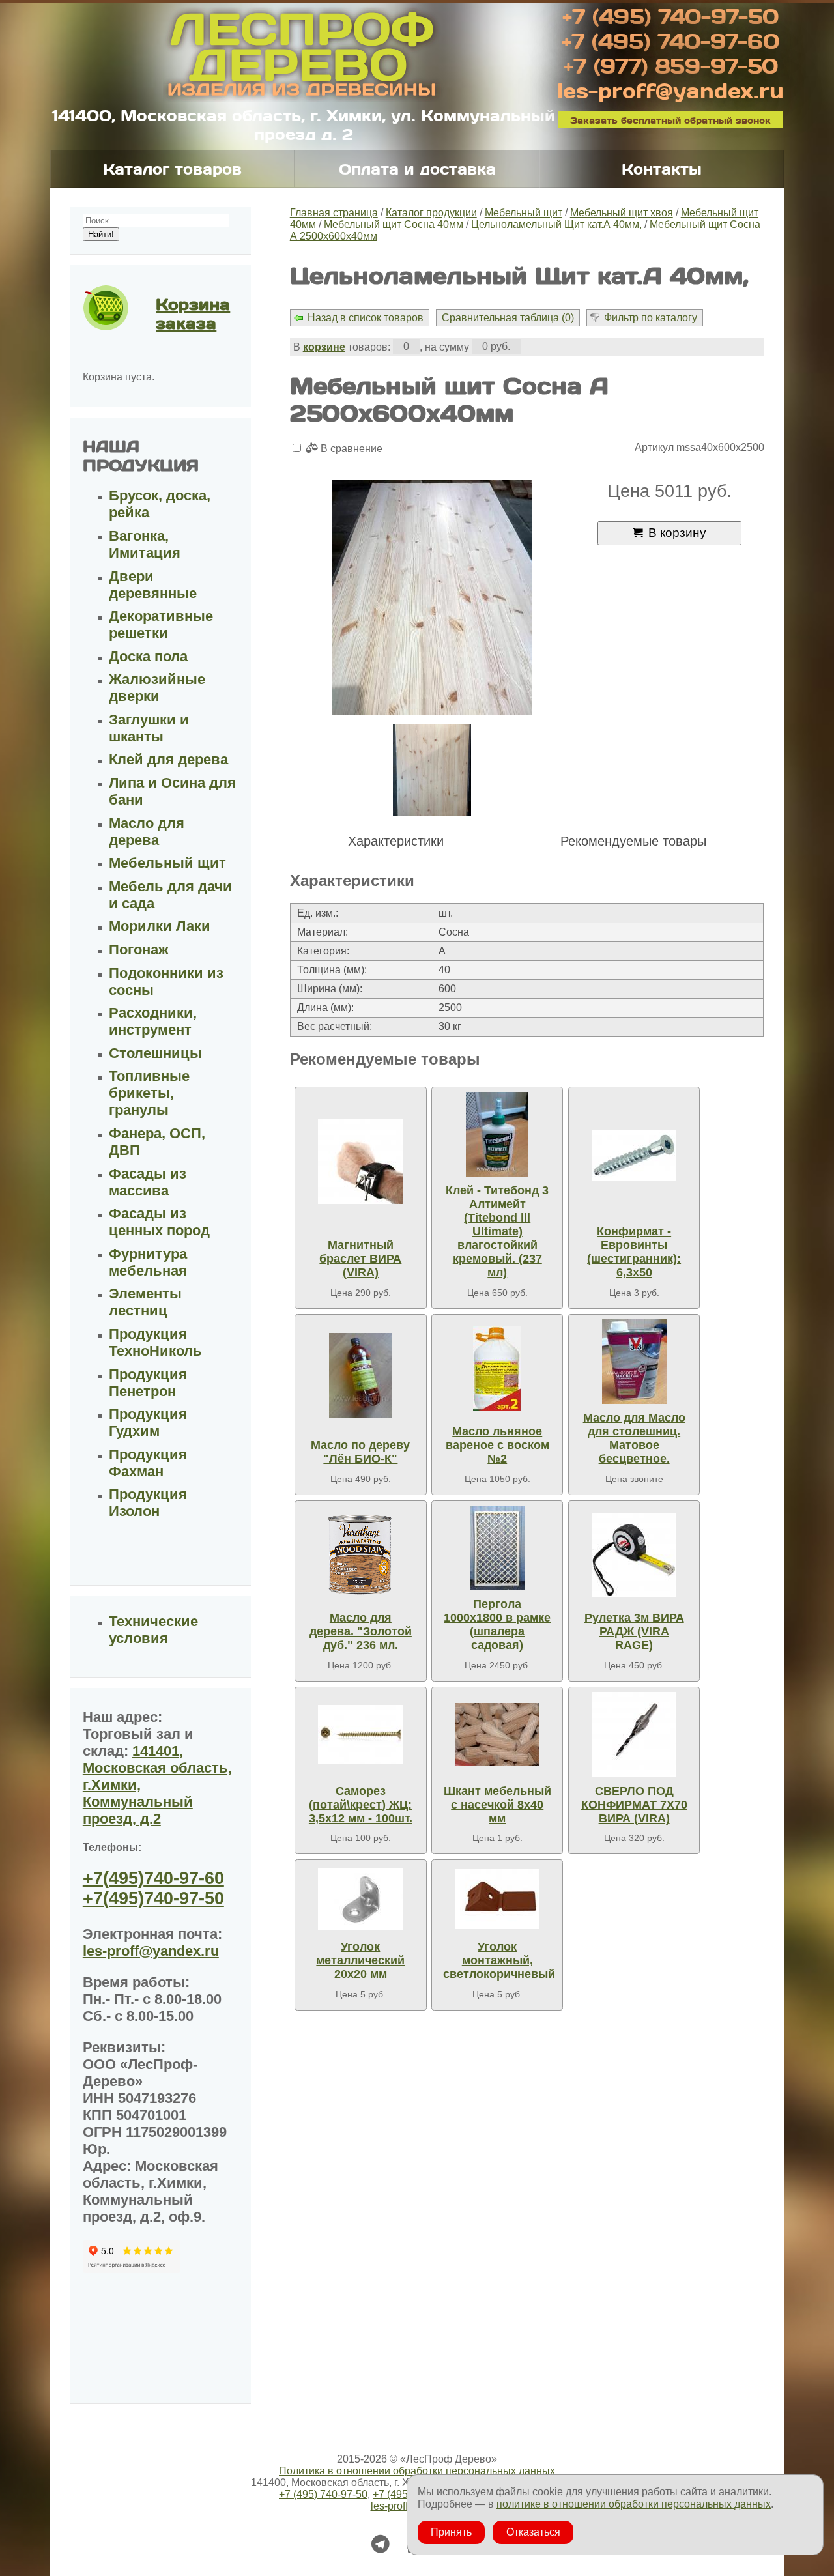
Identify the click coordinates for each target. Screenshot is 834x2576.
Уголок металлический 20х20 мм (360, 1960)
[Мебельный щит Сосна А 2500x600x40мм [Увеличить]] (432, 599)
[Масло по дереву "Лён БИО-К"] (360, 1375)
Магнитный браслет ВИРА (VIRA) (360, 1259)
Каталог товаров (172, 169)
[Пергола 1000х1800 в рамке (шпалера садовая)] (497, 1548)
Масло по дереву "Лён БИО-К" (360, 1452)
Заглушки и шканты (149, 728)
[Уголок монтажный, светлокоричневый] (497, 1899)
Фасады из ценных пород (159, 1222)
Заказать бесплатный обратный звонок (670, 120)
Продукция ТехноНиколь (155, 1342)
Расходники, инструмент (153, 1021)
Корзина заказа (193, 313)
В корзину (677, 533)
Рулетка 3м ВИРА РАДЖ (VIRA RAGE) (634, 1631)
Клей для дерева (168, 759)
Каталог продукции (431, 213)
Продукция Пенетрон (148, 1383)
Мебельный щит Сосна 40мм (394, 224)
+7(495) (153, 1878)
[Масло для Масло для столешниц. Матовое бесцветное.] (634, 1362)
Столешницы (155, 1053)
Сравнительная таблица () (508, 318)
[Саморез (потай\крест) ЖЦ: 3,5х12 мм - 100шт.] (360, 1734)
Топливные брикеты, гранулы (149, 1093)
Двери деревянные (153, 585)
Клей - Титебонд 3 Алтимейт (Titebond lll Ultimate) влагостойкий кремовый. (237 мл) (497, 1231)
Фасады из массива (148, 1182)
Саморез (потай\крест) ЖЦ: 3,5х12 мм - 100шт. (361, 1805)
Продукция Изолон (148, 1503)
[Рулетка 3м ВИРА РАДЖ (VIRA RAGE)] (634, 1555)
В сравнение (350, 449)
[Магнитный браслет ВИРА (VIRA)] (360, 1162)
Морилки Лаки (160, 926)
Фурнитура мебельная (148, 1262)
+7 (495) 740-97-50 (670, 16)
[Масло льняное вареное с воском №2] (497, 1368)
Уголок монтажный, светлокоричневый (499, 1960)
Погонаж (139, 950)
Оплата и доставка (417, 169)
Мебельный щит (524, 213)
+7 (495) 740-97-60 (670, 40)
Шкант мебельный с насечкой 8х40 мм (497, 1805)
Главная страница (334, 213)
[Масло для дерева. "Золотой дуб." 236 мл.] (360, 1555)
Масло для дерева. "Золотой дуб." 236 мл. (361, 1631)
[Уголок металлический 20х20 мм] (360, 1899)
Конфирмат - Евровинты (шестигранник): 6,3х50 (634, 1252)
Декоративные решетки (161, 624)
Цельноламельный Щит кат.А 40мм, (556, 224)
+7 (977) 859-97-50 (671, 65)
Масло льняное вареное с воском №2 (497, 1445)
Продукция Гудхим (148, 1423)
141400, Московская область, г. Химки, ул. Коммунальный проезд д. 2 (304, 124)
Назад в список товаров (366, 318)
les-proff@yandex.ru (670, 90)
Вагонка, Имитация (145, 544)
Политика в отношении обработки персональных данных (417, 2471)
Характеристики (396, 841)
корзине (324, 347)
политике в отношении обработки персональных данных (634, 2504)
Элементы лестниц (145, 1302)
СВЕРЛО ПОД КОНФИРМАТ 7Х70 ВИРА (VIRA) (634, 1805)
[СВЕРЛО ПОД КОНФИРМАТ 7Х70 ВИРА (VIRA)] (634, 1734)
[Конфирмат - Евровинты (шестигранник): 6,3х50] (634, 1155)
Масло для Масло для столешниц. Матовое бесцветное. (634, 1438)
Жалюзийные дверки (157, 688)
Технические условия (153, 1630)
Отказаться (533, 2532)
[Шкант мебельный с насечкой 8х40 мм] (497, 1734)
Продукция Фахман (148, 1463)
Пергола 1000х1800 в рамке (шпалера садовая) (497, 1624)
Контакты (662, 169)
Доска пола (148, 656)
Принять (451, 2532)
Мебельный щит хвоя (622, 213)
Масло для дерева (147, 832)
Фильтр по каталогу (651, 318)
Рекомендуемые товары (633, 841)
